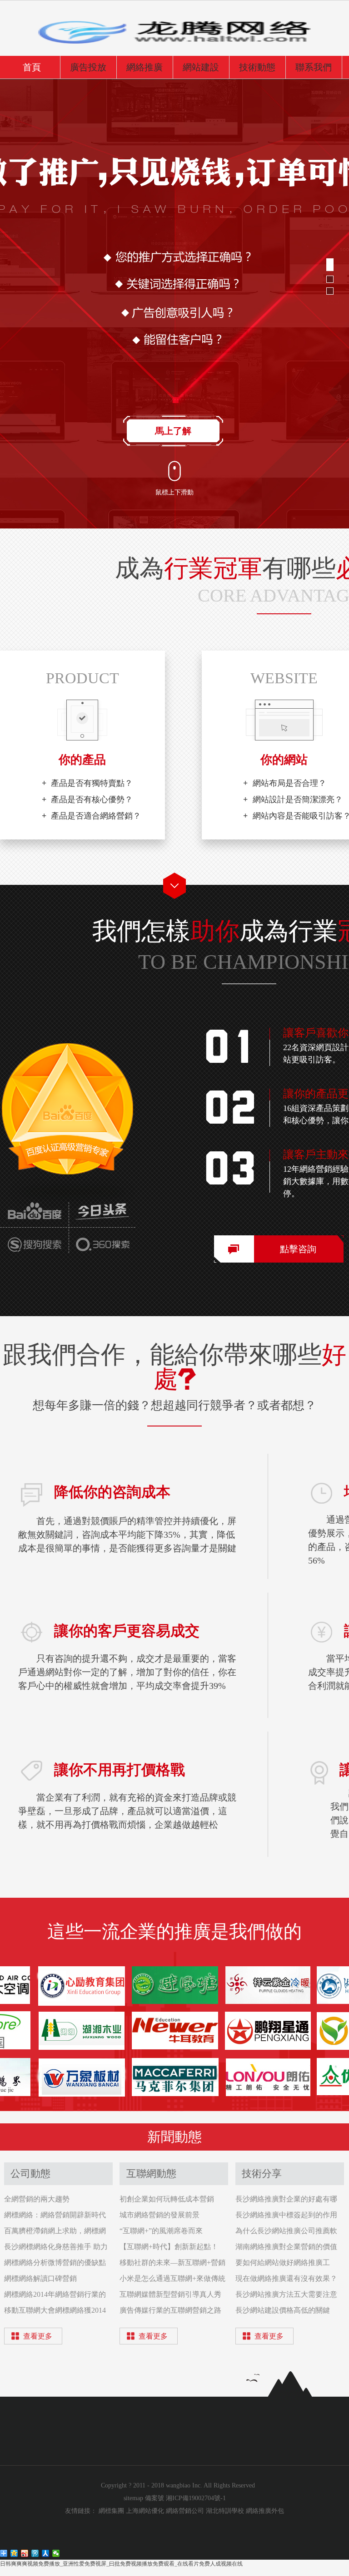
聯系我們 (314, 67)
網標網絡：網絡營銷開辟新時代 (55, 2215)
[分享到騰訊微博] (35, 2553)
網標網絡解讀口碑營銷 (40, 2278)
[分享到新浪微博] (25, 2553)
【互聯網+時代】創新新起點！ (169, 2247)
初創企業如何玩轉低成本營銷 (167, 2199)
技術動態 (257, 67)
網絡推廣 (145, 67)
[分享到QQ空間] (14, 2553)
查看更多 (38, 2336)
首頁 (32, 67)
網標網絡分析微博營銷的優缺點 (55, 2263)
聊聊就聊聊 (173, 431)
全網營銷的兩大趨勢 (37, 2199)
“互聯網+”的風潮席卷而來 (161, 2231)
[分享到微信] (56, 2553)
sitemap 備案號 (145, 2498)
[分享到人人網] (46, 2553)
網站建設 (201, 67)
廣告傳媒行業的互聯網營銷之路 (170, 2310)
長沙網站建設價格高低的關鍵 (283, 2310)
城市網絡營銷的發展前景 (160, 2215)
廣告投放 (88, 67)
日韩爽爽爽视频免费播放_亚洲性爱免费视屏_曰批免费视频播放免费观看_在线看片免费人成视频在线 (121, 2564)
